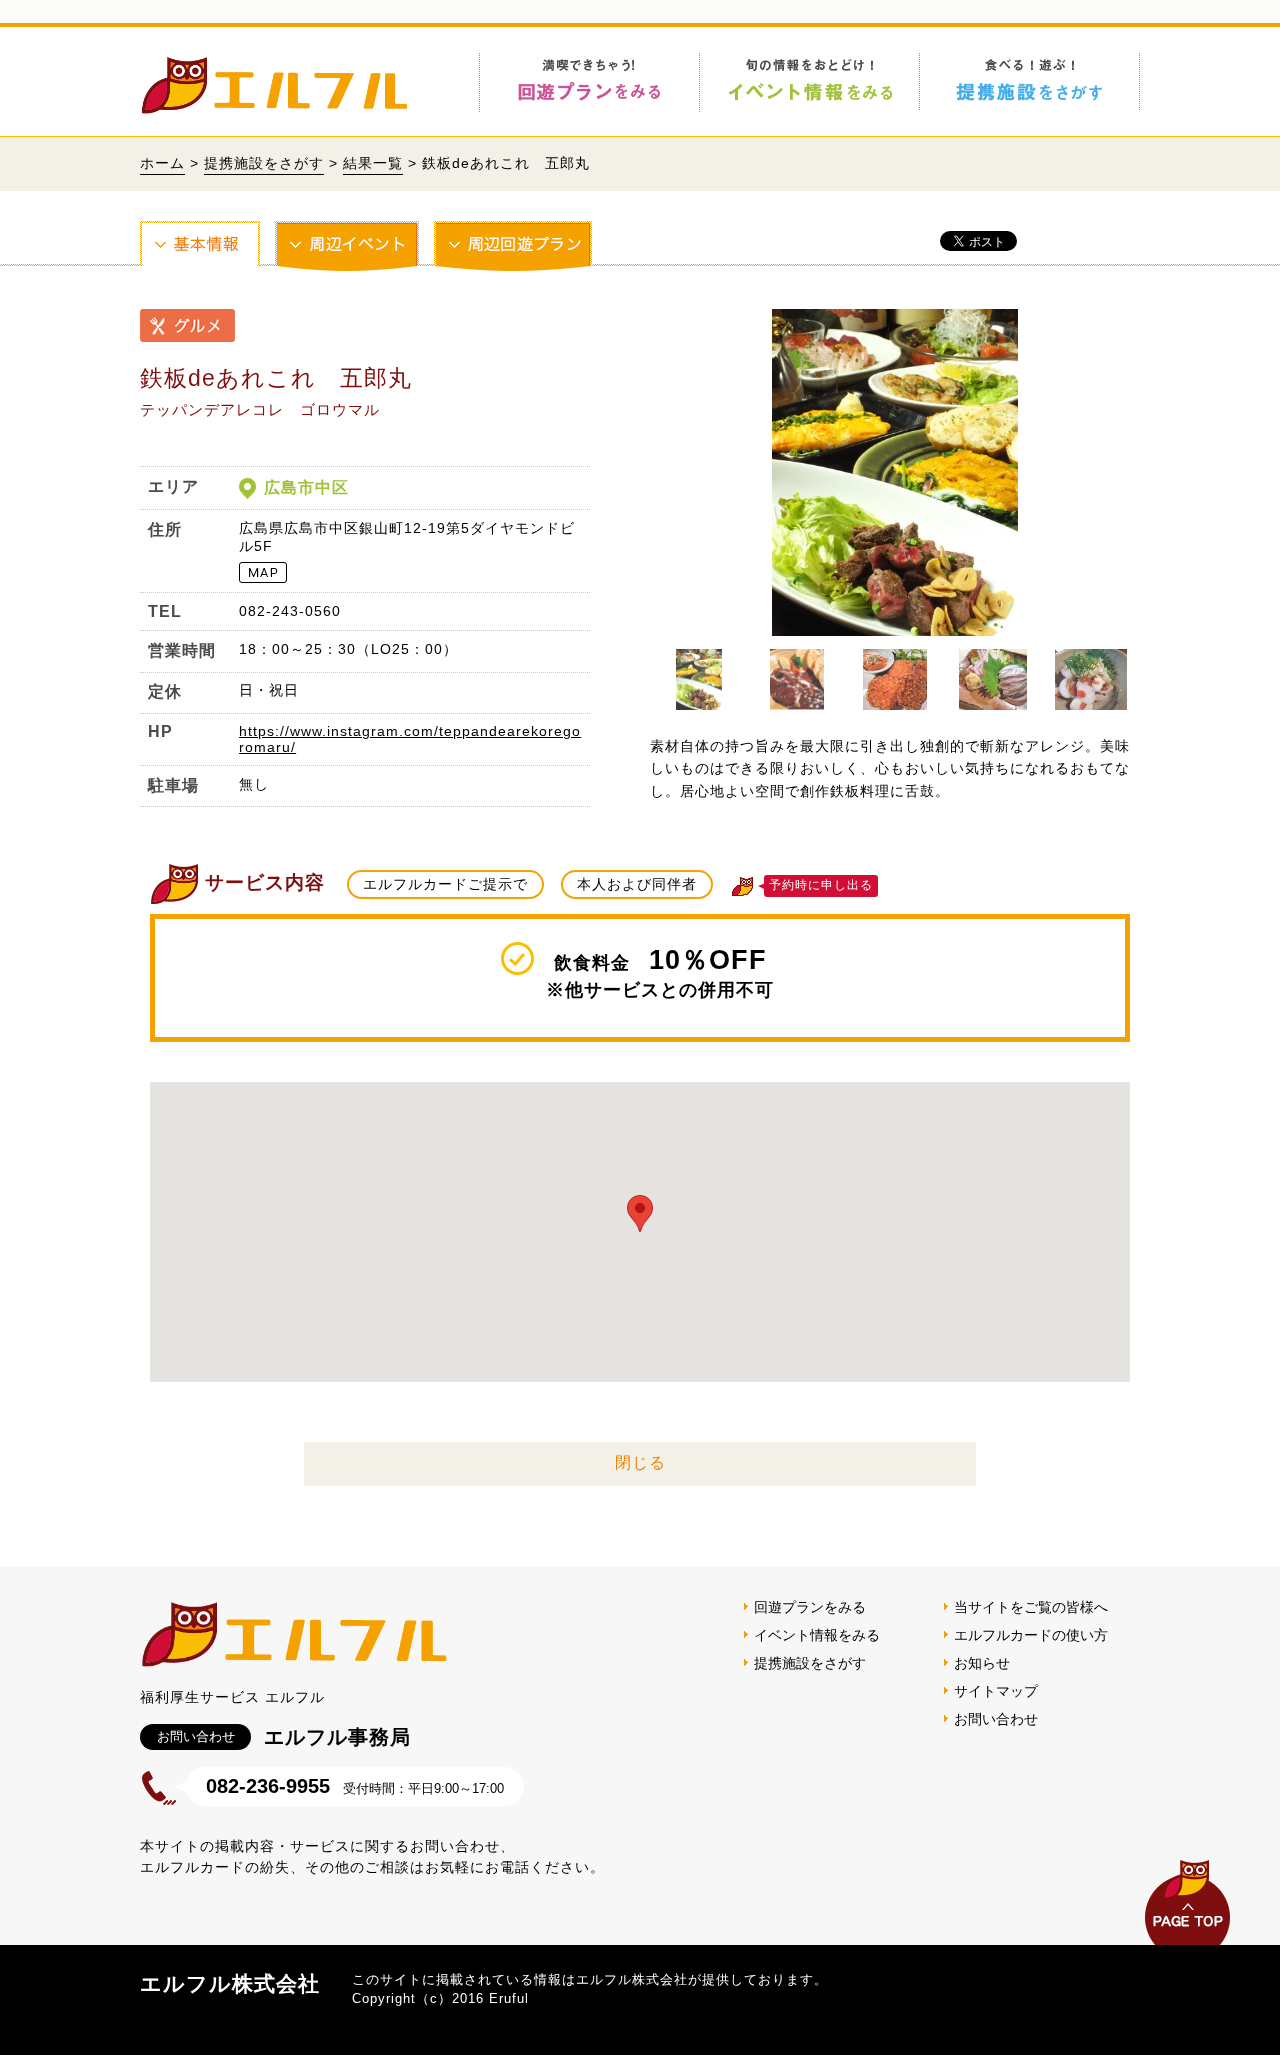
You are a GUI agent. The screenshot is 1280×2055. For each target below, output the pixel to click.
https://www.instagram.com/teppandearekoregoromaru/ (410, 739)
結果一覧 (373, 163)
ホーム (162, 163)
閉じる (640, 1462)
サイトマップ (996, 1691)
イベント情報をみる (817, 1635)
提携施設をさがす (264, 163)
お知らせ (982, 1663)
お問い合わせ (996, 1719)
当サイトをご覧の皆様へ (1031, 1607)
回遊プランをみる (810, 1607)
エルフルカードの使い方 (1031, 1635)
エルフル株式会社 (230, 1983)
